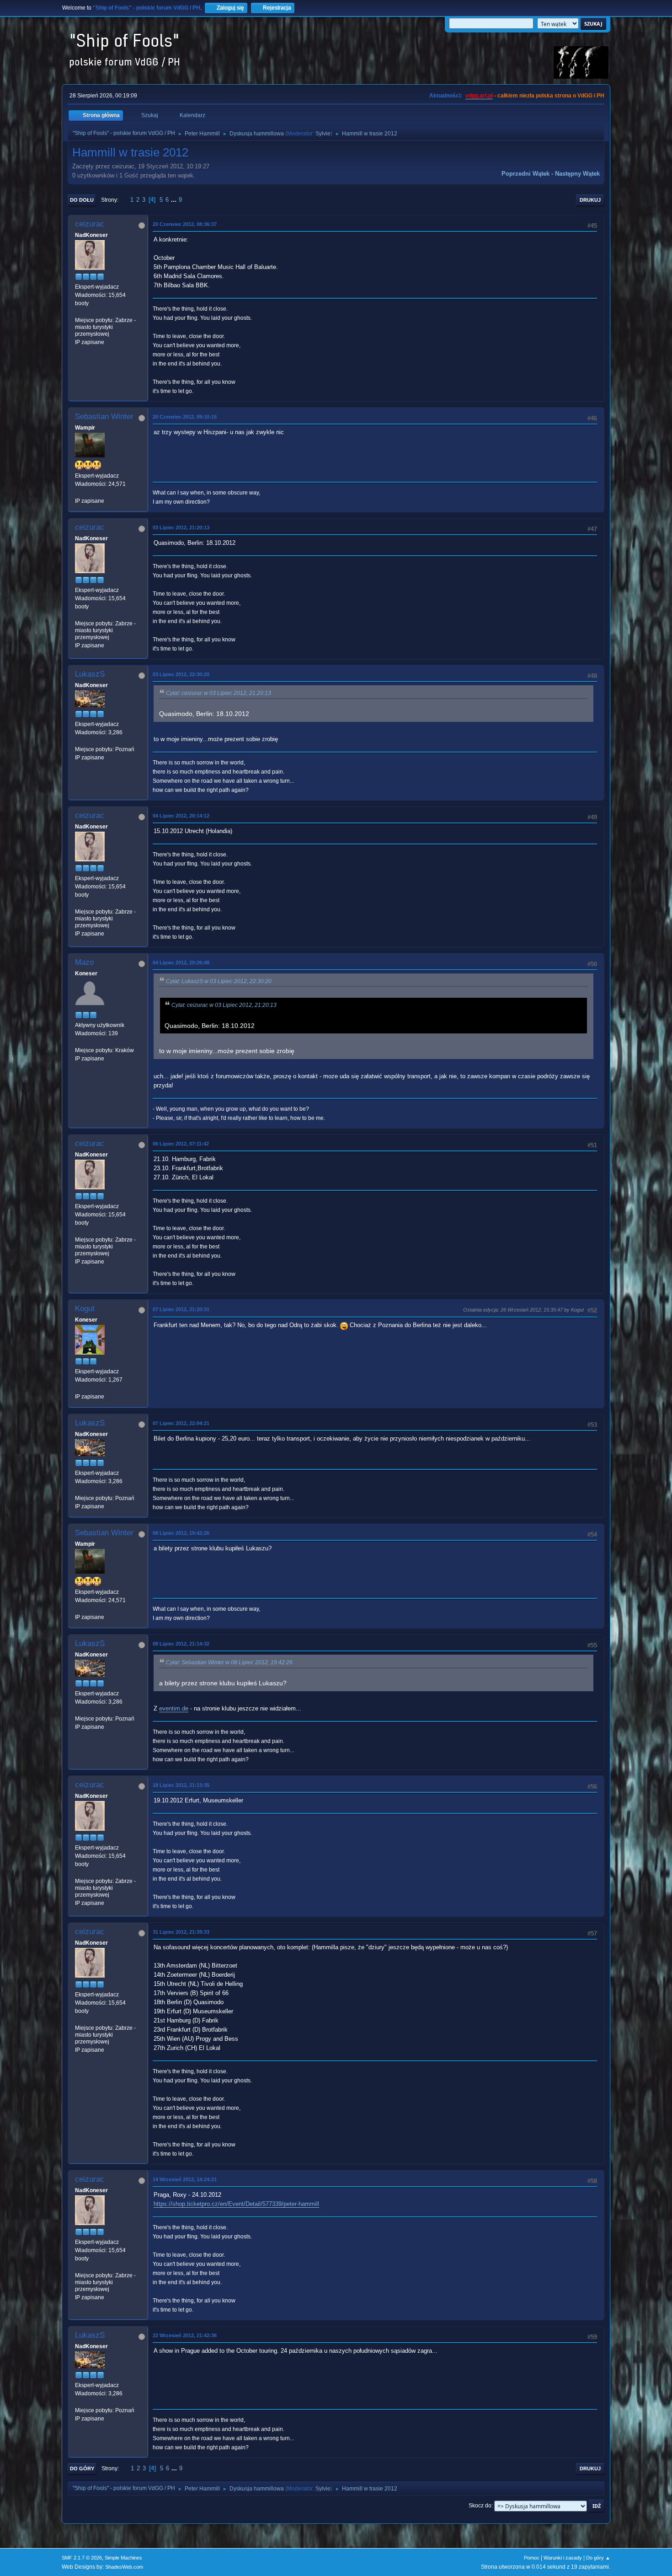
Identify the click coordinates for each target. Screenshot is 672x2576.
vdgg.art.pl (479, 96)
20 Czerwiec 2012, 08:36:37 (185, 224)
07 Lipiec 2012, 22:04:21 (181, 1423)
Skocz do (480, 2506)
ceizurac (90, 224)
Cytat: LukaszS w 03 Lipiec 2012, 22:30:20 (219, 981)
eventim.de (174, 1708)
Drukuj (590, 200)
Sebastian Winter (104, 417)
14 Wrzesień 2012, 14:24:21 (185, 2179)
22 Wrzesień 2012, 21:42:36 (185, 2335)
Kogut (85, 1309)
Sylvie (323, 134)
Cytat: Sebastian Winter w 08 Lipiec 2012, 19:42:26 (229, 1662)
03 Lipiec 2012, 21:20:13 (181, 527)
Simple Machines (123, 2558)
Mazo (84, 962)
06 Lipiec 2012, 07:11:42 (181, 1144)
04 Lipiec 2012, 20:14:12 (181, 816)
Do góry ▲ (598, 2558)
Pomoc (532, 2558)
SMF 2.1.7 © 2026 (82, 2558)
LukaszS (90, 674)
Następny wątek (577, 174)
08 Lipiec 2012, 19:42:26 (181, 1533)
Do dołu (82, 200)
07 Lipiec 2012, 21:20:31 (181, 1309)
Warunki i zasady (563, 2558)
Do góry (82, 2468)
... (175, 200)
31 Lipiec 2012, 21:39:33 (181, 1932)
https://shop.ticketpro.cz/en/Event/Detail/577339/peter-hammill (236, 2204)
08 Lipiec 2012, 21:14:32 (181, 1644)
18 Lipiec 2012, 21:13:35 (181, 1785)
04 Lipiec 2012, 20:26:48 (181, 963)
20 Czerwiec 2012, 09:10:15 (185, 417)
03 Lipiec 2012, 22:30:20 (181, 674)
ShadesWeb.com (124, 2567)
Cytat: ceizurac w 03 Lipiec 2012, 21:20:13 (219, 693)
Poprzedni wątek (525, 174)
